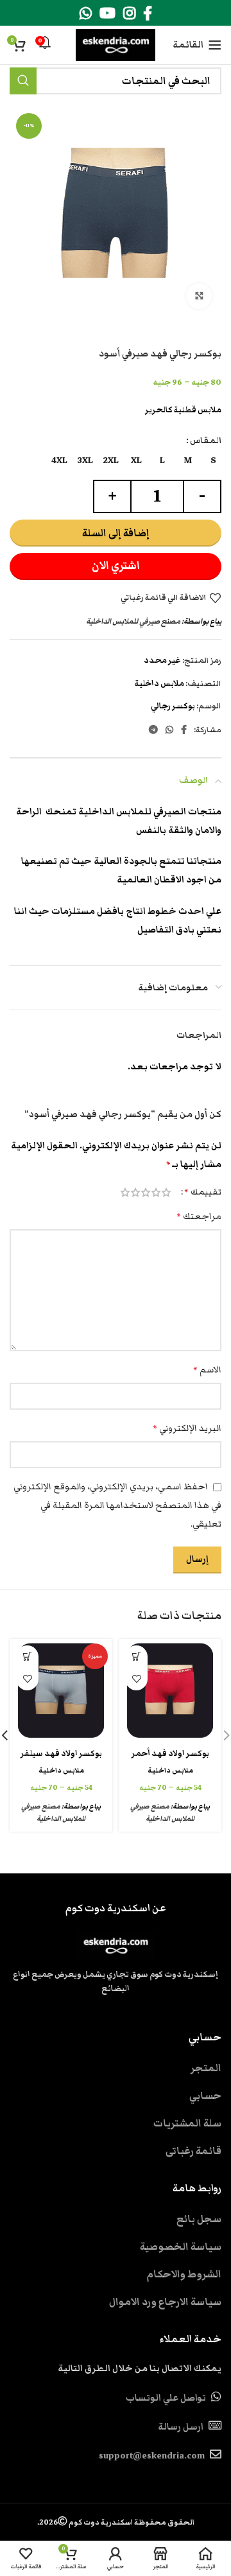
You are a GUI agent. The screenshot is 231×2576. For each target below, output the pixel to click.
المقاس (206, 441)
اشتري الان (116, 566)
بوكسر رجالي (173, 706)
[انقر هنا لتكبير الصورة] (199, 296)
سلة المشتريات (187, 2123)
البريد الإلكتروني (187, 1428)
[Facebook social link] (148, 13)
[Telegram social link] (153, 730)
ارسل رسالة (181, 2427)
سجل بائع (199, 2219)
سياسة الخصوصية (181, 2247)
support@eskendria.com (152, 2456)
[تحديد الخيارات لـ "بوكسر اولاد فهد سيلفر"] (27, 1657)
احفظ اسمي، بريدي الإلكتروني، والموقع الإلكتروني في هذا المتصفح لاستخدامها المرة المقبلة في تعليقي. (117, 1505)
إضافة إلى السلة (116, 533)
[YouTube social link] (107, 13)
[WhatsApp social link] (86, 13)
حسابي (205, 2096)
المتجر (206, 2068)
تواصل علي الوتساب (166, 2398)
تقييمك (203, 1192)
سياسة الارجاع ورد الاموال (165, 2302)
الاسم (207, 1370)
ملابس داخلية (159, 684)
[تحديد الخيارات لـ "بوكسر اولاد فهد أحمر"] (136, 1657)
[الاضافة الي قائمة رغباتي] (136, 1679)
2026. (116, 2522)
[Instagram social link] (129, 13)
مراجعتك (199, 1216)
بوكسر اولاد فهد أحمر (170, 1754)
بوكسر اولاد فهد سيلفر (61, 1754)
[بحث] (23, 81)
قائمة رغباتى (193, 2151)
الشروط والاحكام (184, 2274)
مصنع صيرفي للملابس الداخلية (133, 621)
